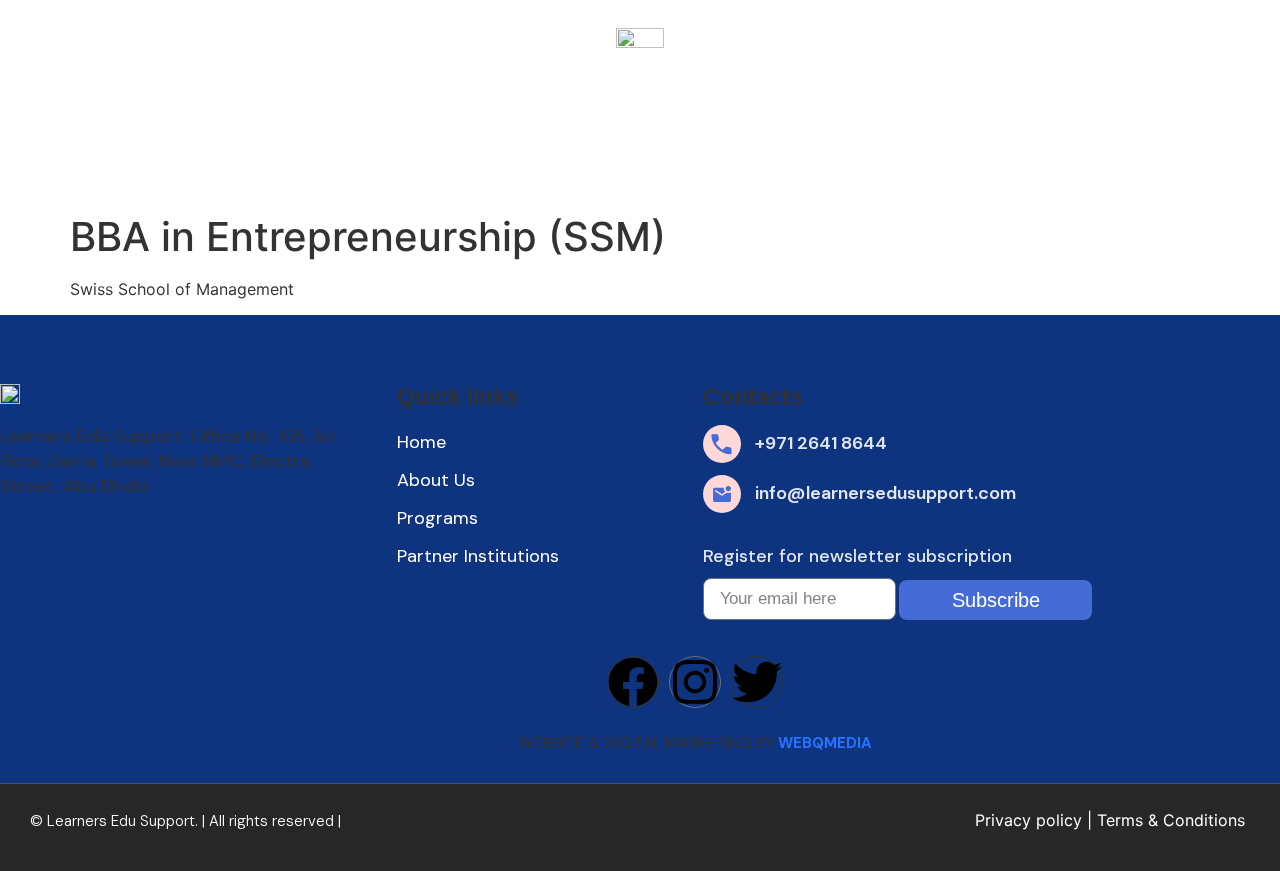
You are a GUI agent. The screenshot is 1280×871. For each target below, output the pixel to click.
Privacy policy (1028, 820)
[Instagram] (695, 682)
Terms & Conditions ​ (1173, 820)
